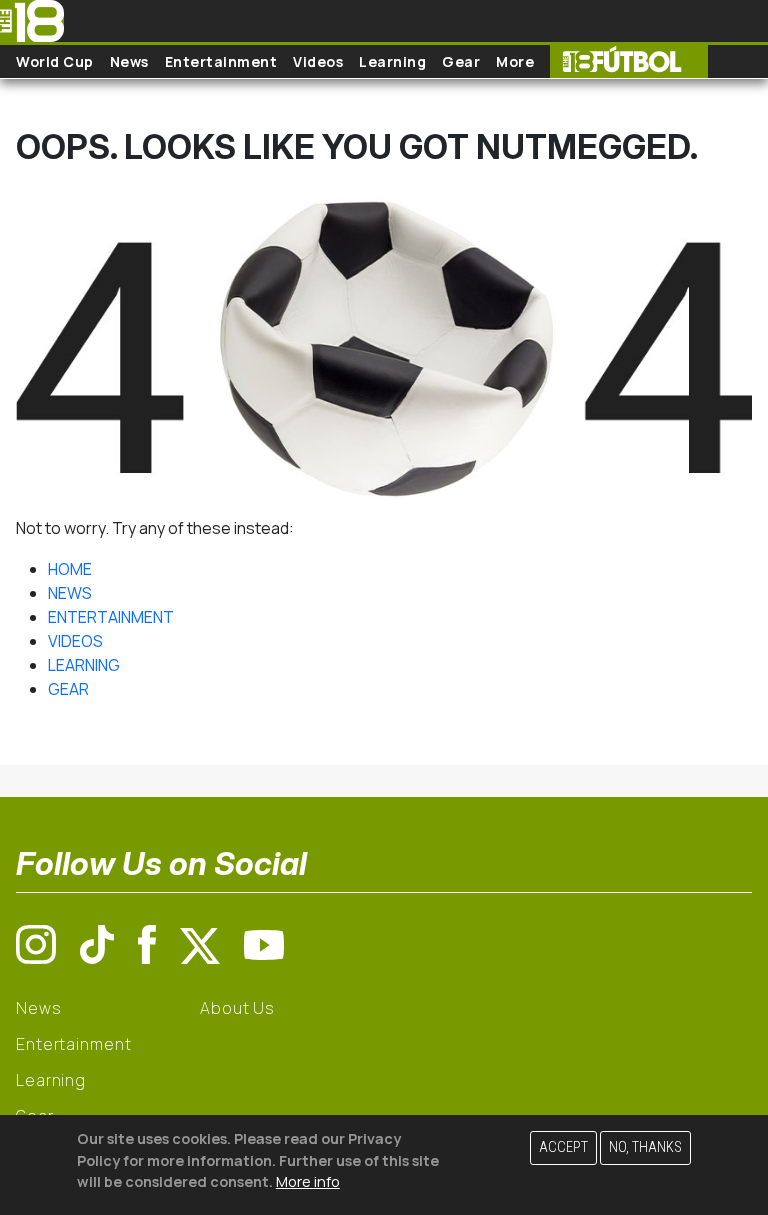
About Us (237, 1008)
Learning (392, 61)
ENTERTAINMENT (111, 617)
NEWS (70, 593)
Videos (318, 61)
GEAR (68, 689)
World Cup (55, 61)
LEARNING (84, 665)
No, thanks (645, 1147)
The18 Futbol (629, 61)
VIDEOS (75, 641)
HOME (70, 569)
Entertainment (221, 61)
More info (308, 1181)
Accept (563, 1147)
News (129, 61)
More (515, 61)
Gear (461, 61)
